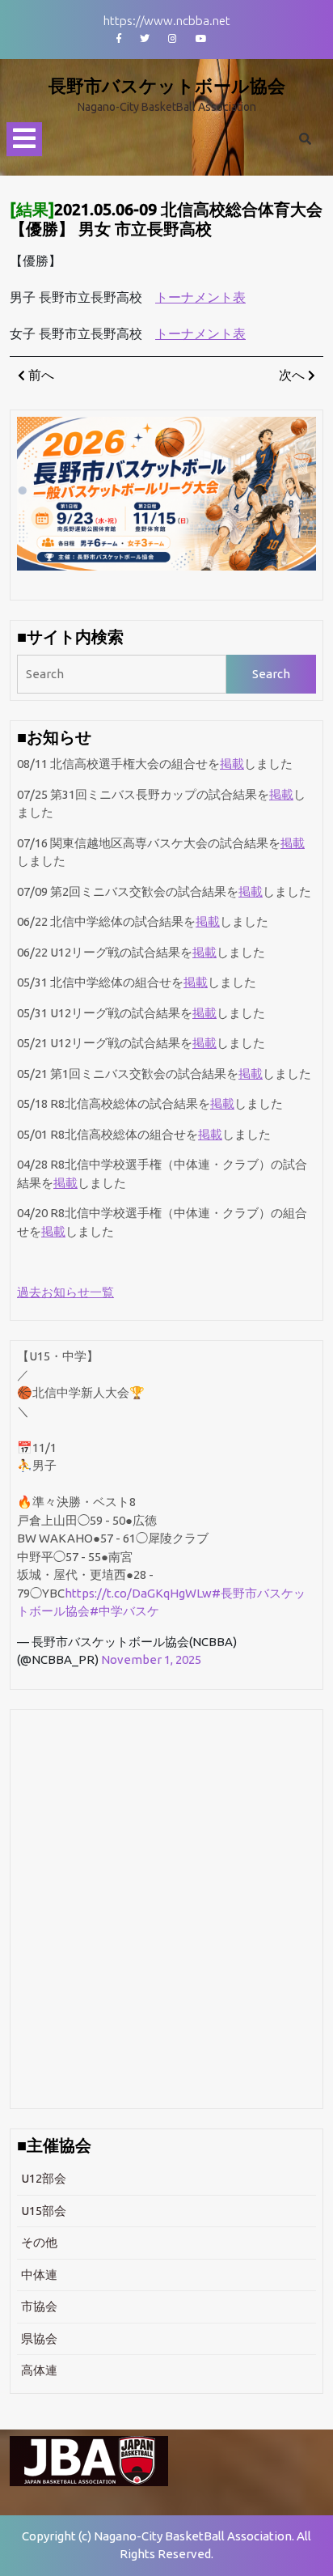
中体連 (39, 2275)
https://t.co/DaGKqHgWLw (138, 1593)
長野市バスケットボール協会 (167, 85)
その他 (39, 2242)
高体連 (39, 2370)
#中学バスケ (124, 1611)
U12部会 (44, 2178)
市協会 (39, 2306)
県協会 (39, 2338)
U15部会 (44, 2211)
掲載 (232, 764)
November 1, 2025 (151, 1659)
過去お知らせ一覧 (65, 1292)
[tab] (24, 140)
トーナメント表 (200, 297)
